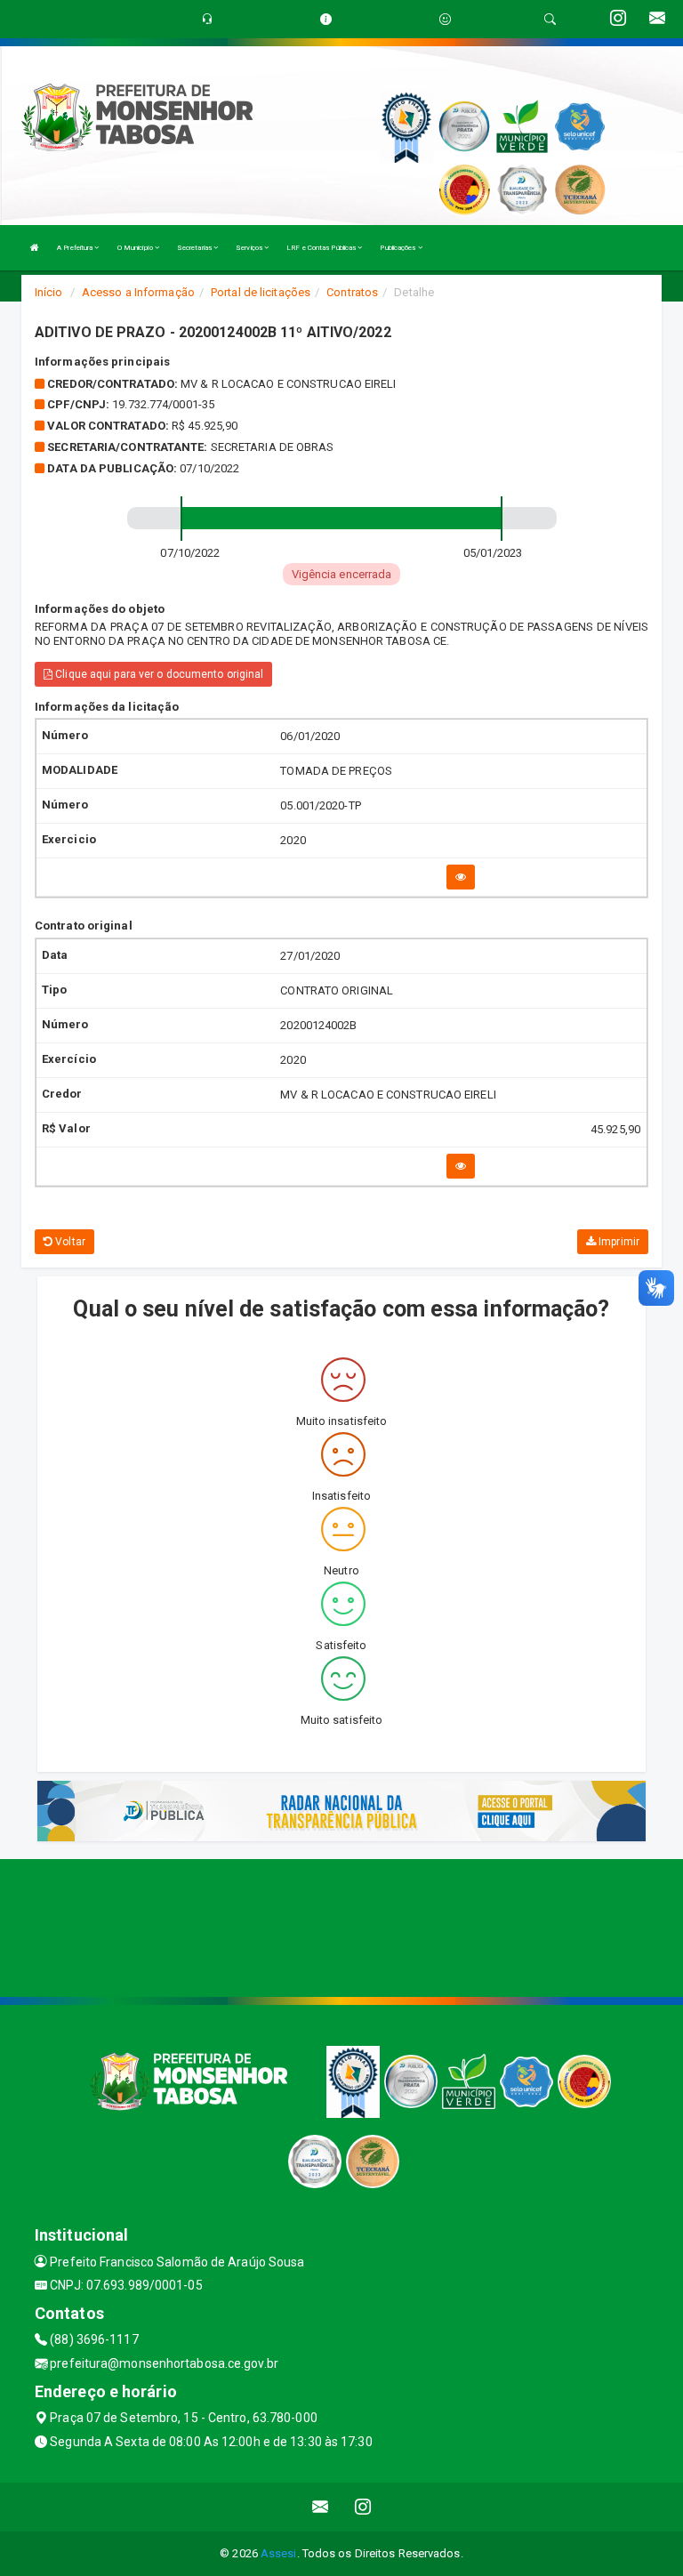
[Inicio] (35, 248)
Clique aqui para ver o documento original (158, 674)
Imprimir (618, 1242)
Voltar (69, 1242)
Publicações (398, 248)
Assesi (279, 2553)
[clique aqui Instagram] (363, 2507)
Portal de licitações (261, 292)
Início (49, 292)
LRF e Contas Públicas (322, 248)
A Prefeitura (76, 248)
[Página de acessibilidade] (445, 19)
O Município (136, 248)
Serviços (250, 248)
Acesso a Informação (138, 292)
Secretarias (195, 248)
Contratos (352, 292)
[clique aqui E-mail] (321, 2507)
